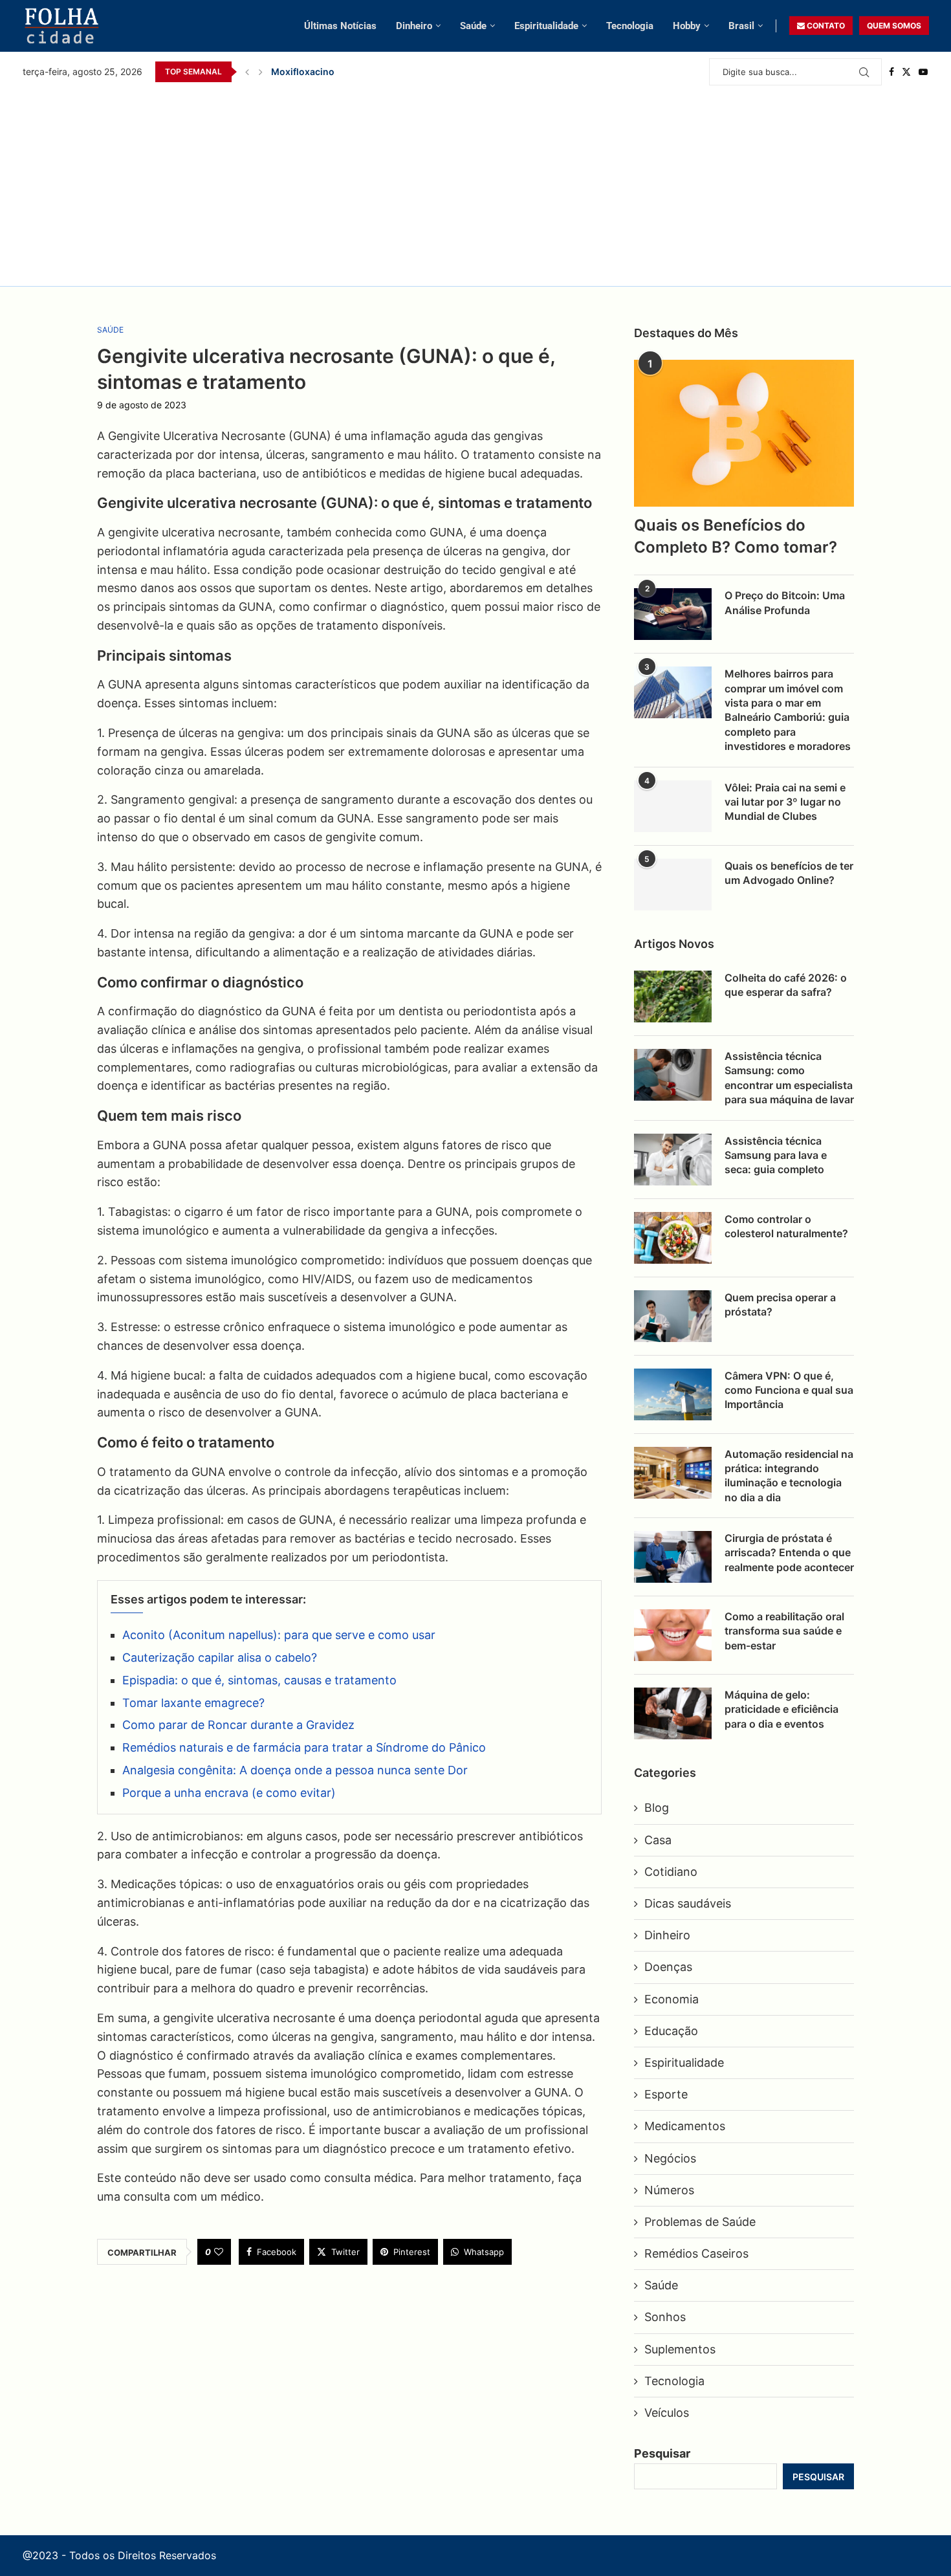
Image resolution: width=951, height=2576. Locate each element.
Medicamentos (685, 2126)
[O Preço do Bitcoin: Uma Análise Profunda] (673, 614)
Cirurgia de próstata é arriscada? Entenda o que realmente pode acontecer (789, 1553)
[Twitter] (906, 72)
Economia (672, 1999)
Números (669, 2190)
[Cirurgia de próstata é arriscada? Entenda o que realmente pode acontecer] (673, 1557)
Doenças (668, 1967)
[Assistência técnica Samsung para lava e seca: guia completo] (673, 1160)
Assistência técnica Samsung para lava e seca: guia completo (776, 1155)
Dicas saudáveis (688, 1903)
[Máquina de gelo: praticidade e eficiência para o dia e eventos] (673, 1713)
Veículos (667, 2413)
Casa (658, 1840)
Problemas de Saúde (700, 2222)
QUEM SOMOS (894, 26)
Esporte (666, 2094)
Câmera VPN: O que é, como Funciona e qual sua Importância (789, 1390)
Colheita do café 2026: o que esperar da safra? (786, 985)
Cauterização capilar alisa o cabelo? (220, 1657)
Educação (671, 2031)
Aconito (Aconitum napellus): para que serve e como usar (279, 1635)
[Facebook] (891, 72)
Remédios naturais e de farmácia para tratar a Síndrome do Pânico (304, 1747)
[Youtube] (923, 72)
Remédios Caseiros (696, 2253)
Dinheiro (414, 26)
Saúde (473, 26)
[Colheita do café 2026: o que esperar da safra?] (673, 996)
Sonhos (665, 2317)
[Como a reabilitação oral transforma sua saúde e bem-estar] (673, 1635)
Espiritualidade (546, 26)
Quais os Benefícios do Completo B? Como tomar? (736, 536)
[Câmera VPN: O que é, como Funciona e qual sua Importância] (673, 1394)
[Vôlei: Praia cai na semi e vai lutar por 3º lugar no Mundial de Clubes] (673, 806)
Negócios (670, 2158)
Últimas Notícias (340, 26)
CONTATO (825, 26)
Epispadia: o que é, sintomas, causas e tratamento (259, 1680)
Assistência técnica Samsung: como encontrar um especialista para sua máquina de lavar (789, 1078)
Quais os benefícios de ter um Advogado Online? (789, 873)
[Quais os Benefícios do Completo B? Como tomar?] (744, 433)
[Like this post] (219, 2252)
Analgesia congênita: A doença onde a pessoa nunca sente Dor (295, 1770)
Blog (657, 1808)
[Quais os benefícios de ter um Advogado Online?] (673, 885)
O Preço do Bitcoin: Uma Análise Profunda (785, 602)
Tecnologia (630, 26)
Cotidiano (671, 1872)
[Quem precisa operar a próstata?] (673, 1316)
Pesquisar (662, 2453)
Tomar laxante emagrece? (193, 1703)
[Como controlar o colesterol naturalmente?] (673, 1238)
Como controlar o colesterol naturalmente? (786, 1226)
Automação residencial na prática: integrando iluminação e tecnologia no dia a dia (789, 1476)
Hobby (687, 26)
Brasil (741, 26)
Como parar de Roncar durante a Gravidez (238, 1725)
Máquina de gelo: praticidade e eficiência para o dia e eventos (782, 1709)
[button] (247, 72)
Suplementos (680, 2349)
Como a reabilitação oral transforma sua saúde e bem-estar (784, 1631)
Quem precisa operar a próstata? (780, 1305)
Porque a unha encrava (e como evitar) (229, 1793)
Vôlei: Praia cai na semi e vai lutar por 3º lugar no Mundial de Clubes (420, 72)
